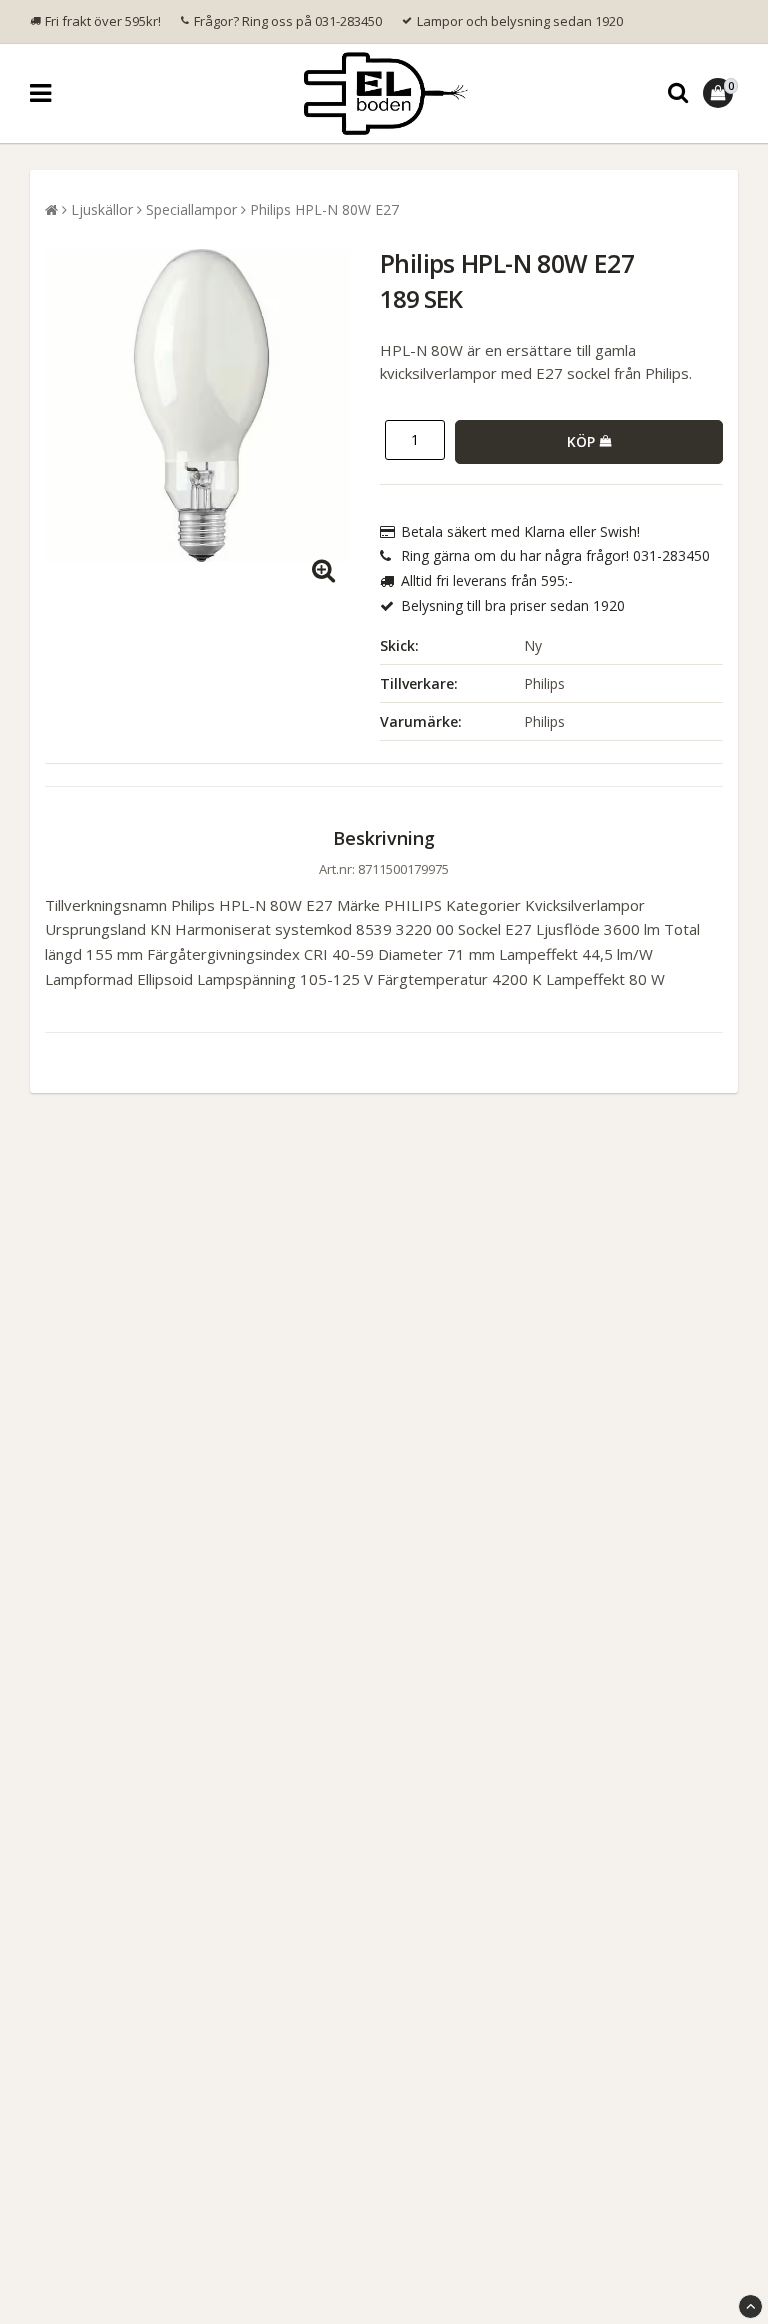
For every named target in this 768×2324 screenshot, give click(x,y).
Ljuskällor (102, 209)
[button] (720, 93)
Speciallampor (191, 209)
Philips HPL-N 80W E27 (324, 209)
